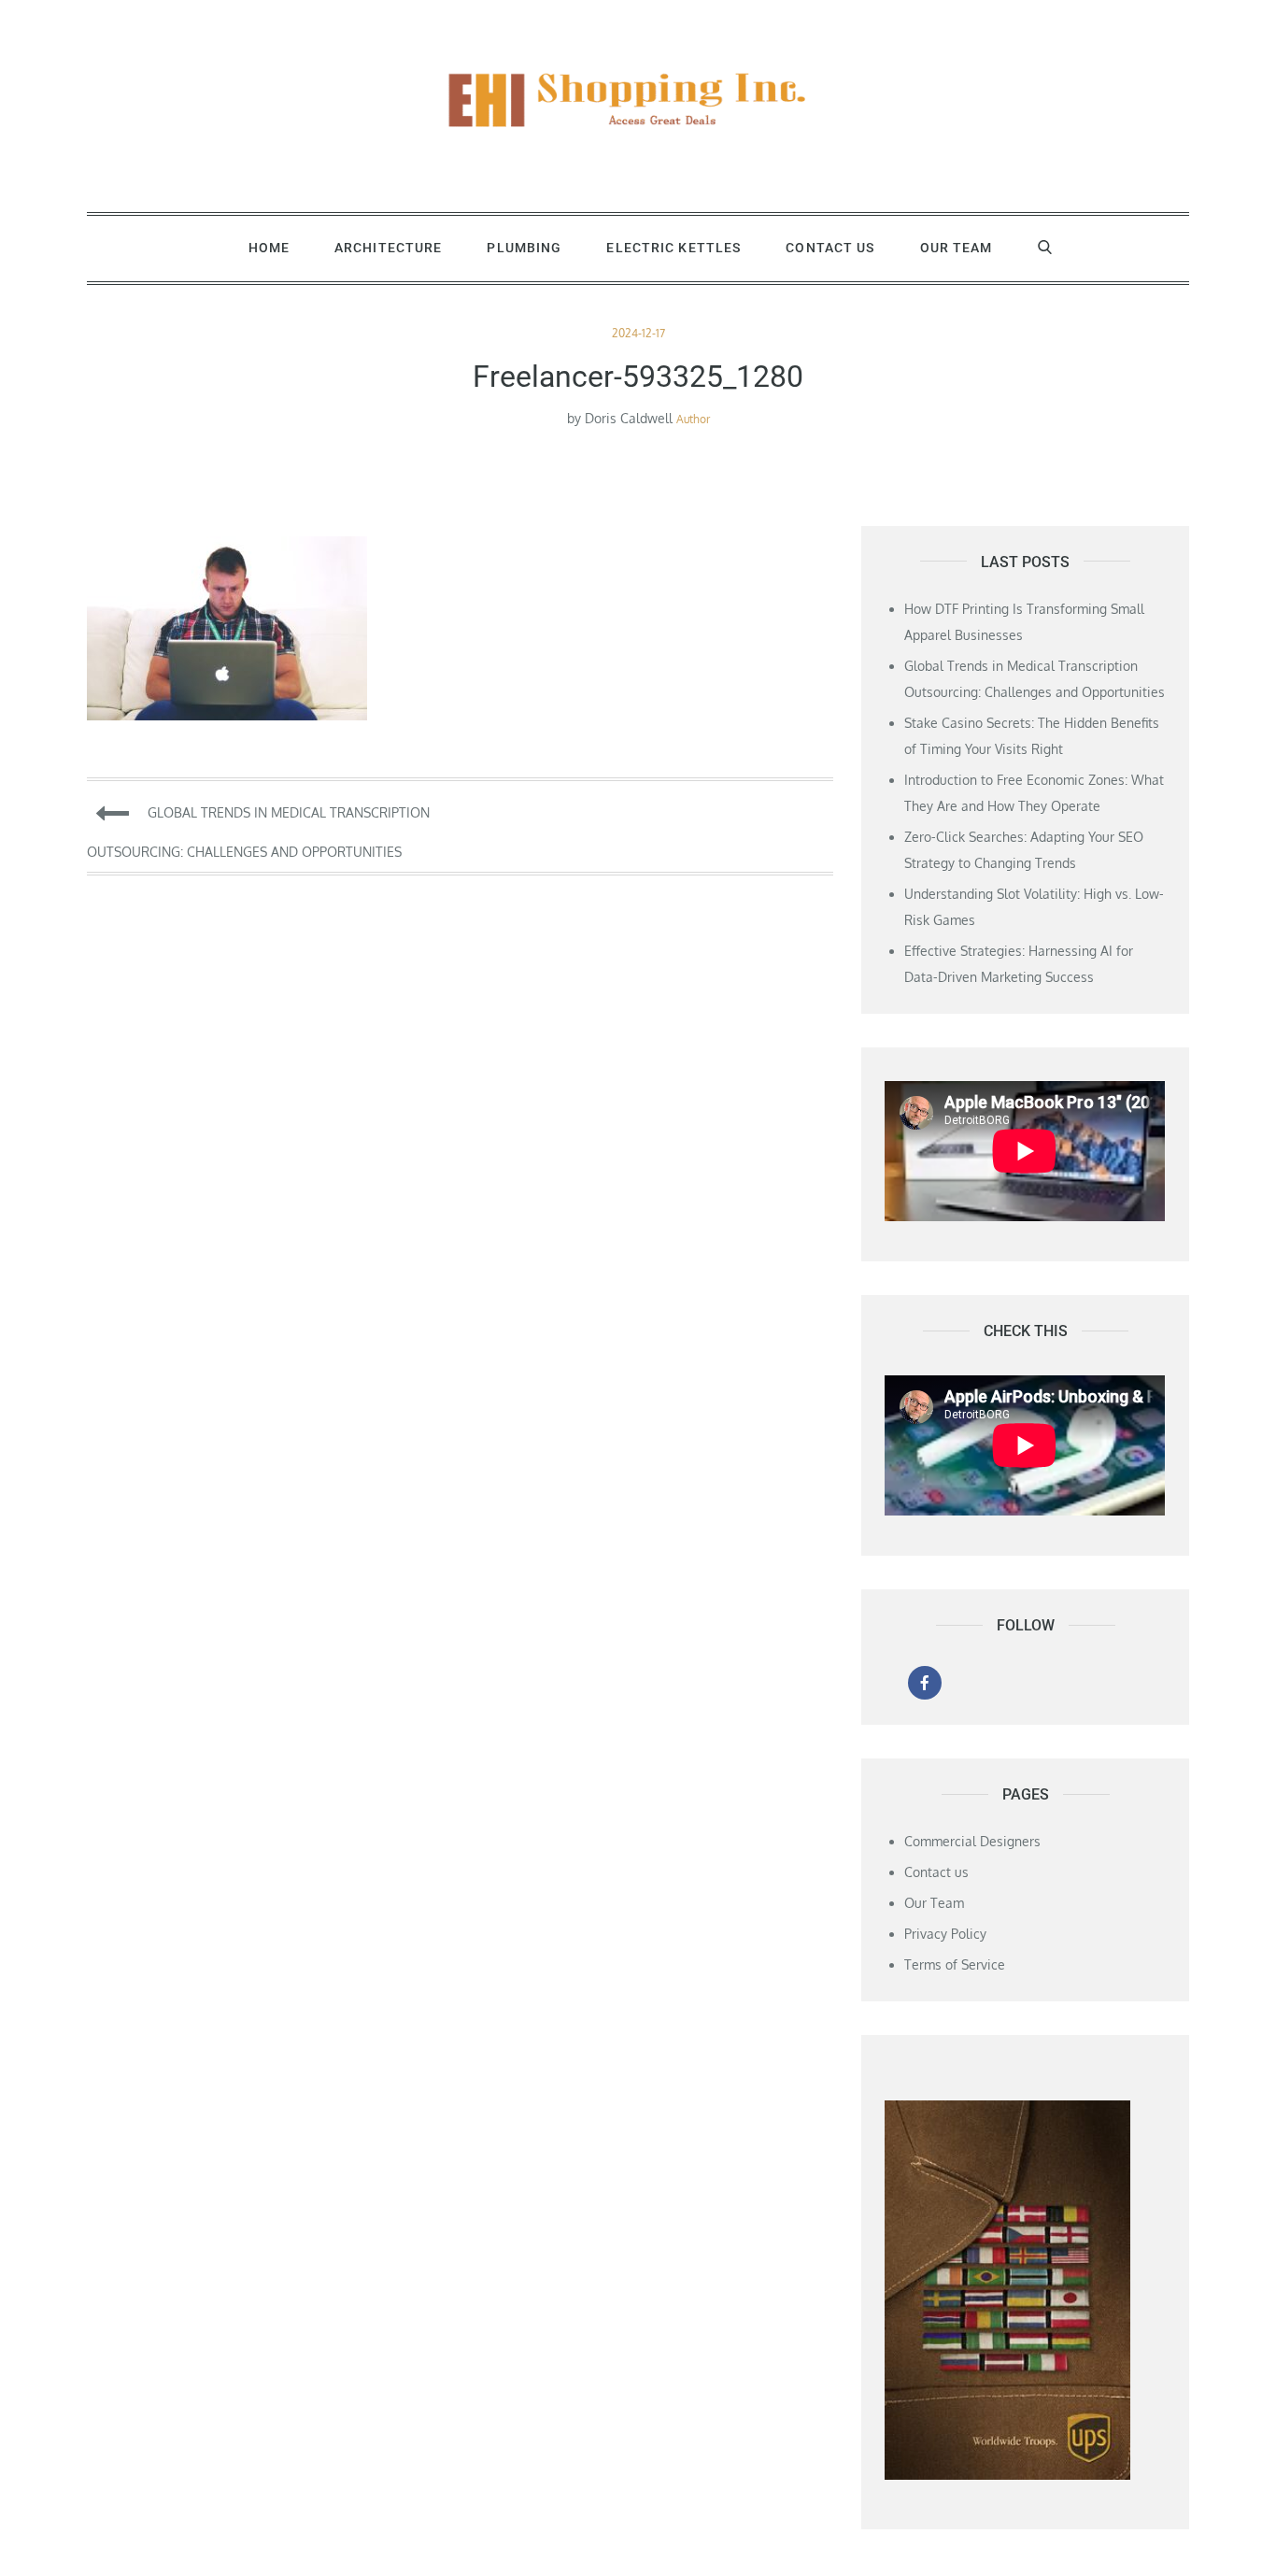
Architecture (388, 248)
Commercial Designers (972, 1841)
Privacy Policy (945, 1934)
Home (269, 248)
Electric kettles (673, 248)
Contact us (830, 248)
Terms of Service (955, 1964)
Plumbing (524, 248)
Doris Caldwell (629, 418)
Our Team (957, 248)
